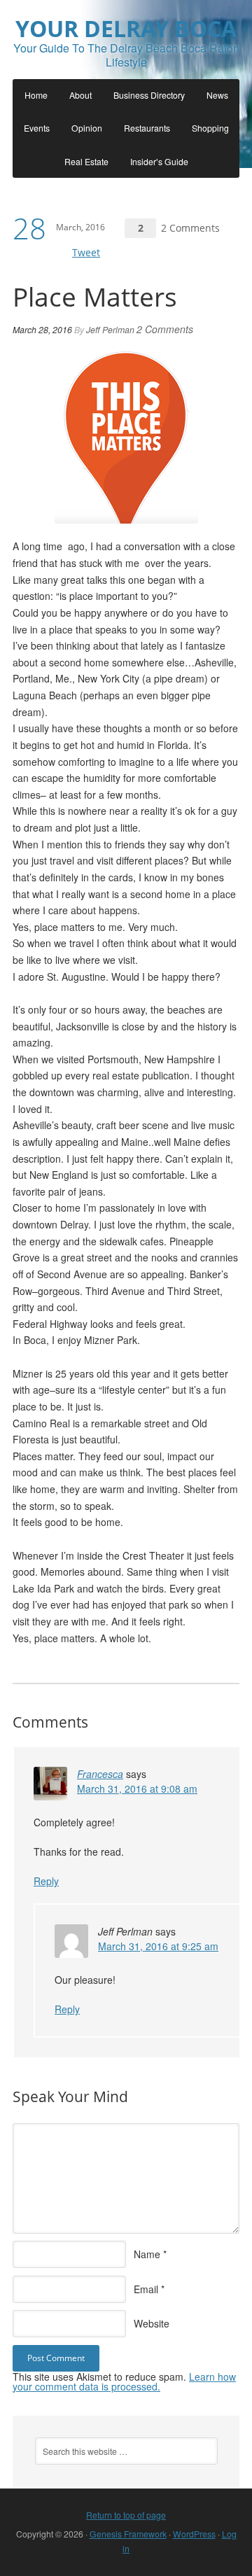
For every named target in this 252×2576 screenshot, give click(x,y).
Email (146, 2289)
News (217, 95)
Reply (46, 1881)
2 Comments (190, 228)
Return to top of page (126, 2515)
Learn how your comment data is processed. (124, 2381)
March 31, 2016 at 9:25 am (158, 1946)
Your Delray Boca (126, 28)
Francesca (100, 1774)
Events (37, 128)
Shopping (210, 128)
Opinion (87, 128)
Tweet (86, 252)
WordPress (194, 2534)
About (80, 95)
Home (36, 95)
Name (147, 2254)
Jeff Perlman (110, 329)
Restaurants (147, 128)
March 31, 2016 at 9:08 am (137, 1788)
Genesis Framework (128, 2534)
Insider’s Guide (159, 161)
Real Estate (86, 161)
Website (152, 2323)
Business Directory (149, 95)
